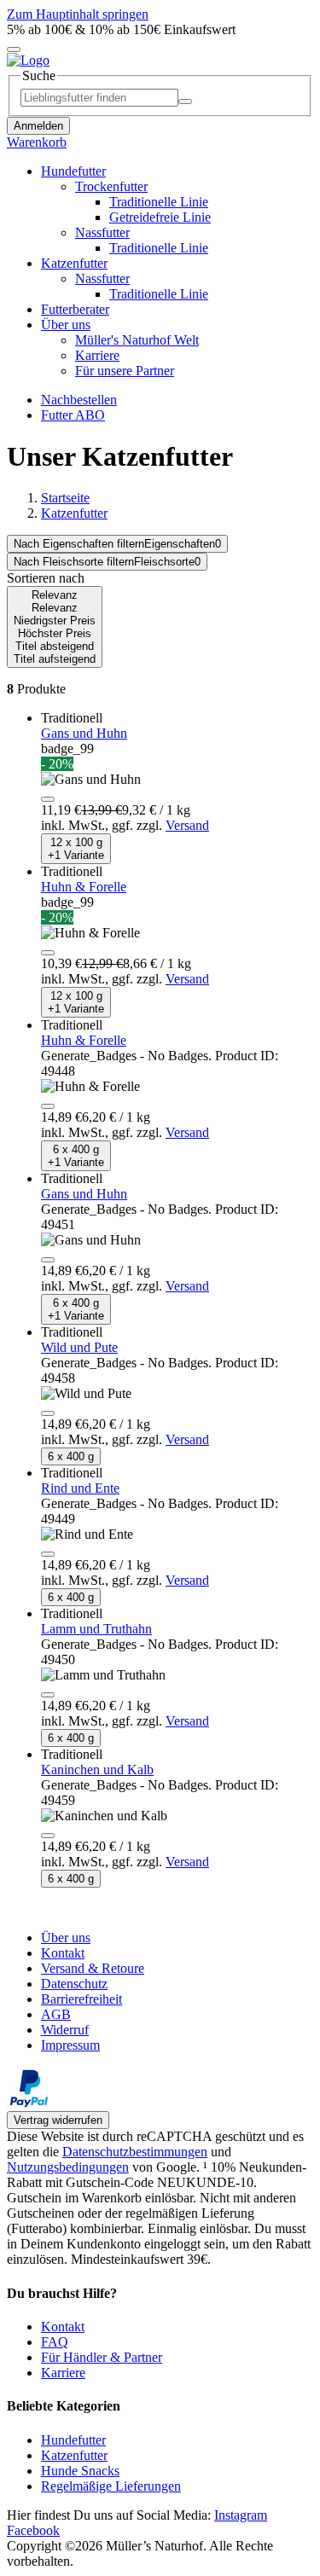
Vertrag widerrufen (58, 2120)
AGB (56, 2014)
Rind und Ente (80, 1488)
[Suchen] (185, 102)
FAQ (55, 2342)
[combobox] (117, 544)
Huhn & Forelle (84, 887)
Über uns (66, 1938)
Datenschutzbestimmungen (135, 2152)
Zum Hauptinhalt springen (78, 14)
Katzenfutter (74, 513)
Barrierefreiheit (81, 1999)
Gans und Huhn (84, 733)
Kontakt (63, 1953)
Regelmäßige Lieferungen (111, 2486)
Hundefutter (73, 2440)
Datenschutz (74, 1984)
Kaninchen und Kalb (97, 1770)
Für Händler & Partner (102, 2357)
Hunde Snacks (80, 2471)
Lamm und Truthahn (96, 1629)
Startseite (65, 498)
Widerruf (65, 2030)
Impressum (70, 2045)
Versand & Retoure (93, 1968)
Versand (187, 825)
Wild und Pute (79, 1347)
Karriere (63, 2373)
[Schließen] (14, 49)
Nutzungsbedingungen (68, 2167)
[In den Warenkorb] (48, 799)
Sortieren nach (46, 578)
